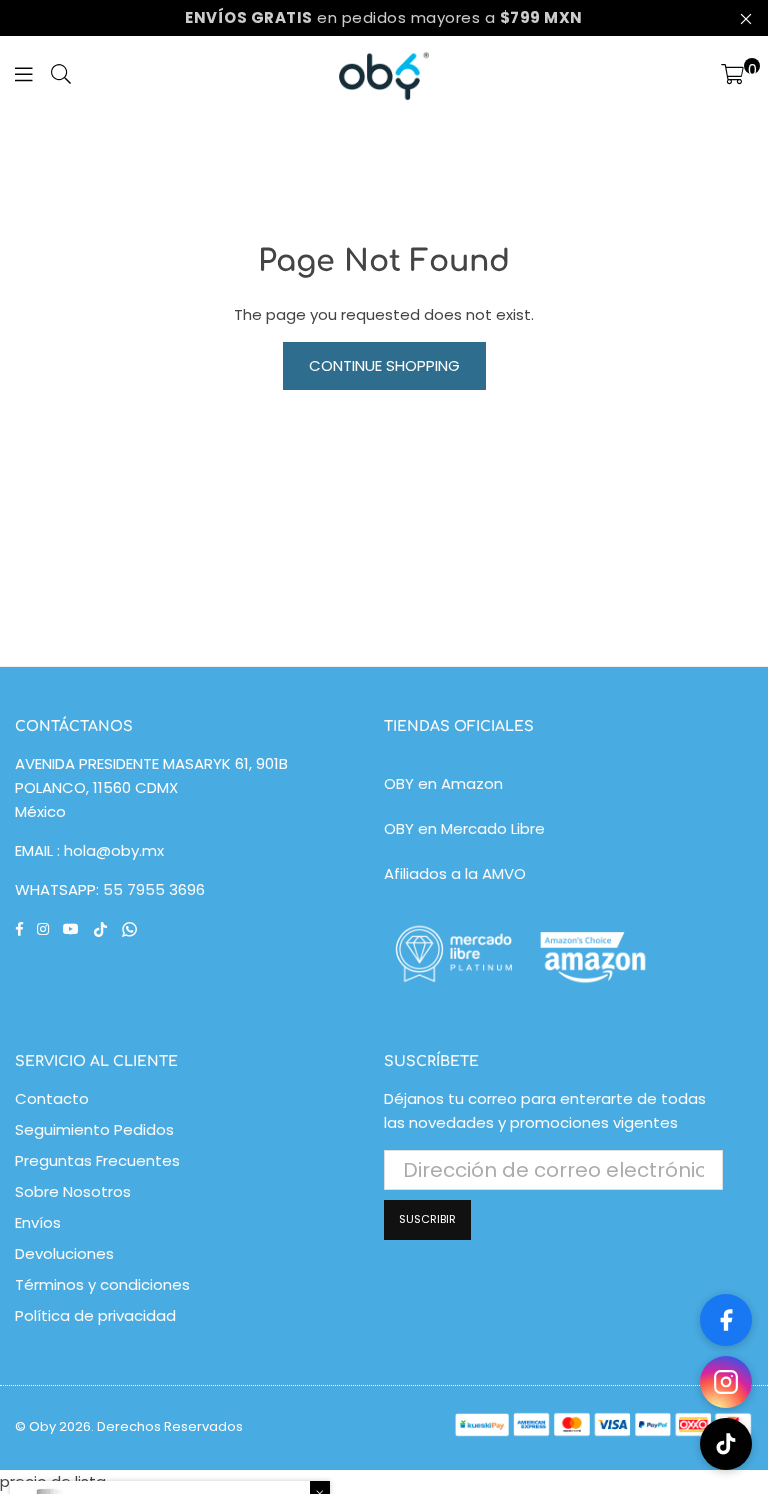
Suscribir (427, 1219)
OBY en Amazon (443, 783)
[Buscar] (61, 76)
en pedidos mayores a (384, 17)
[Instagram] (726, 1382)
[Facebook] (726, 1320)
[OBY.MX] (384, 76)
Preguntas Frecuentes (97, 1160)
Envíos (38, 1222)
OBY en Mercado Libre (464, 828)
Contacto (52, 1098)
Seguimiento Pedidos (94, 1129)
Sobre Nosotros (73, 1191)
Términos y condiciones (102, 1284)
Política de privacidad (95, 1315)
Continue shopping (384, 365)
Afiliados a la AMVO (455, 873)
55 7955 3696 (154, 889)
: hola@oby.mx (108, 850)
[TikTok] (726, 1444)
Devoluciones (64, 1253)
